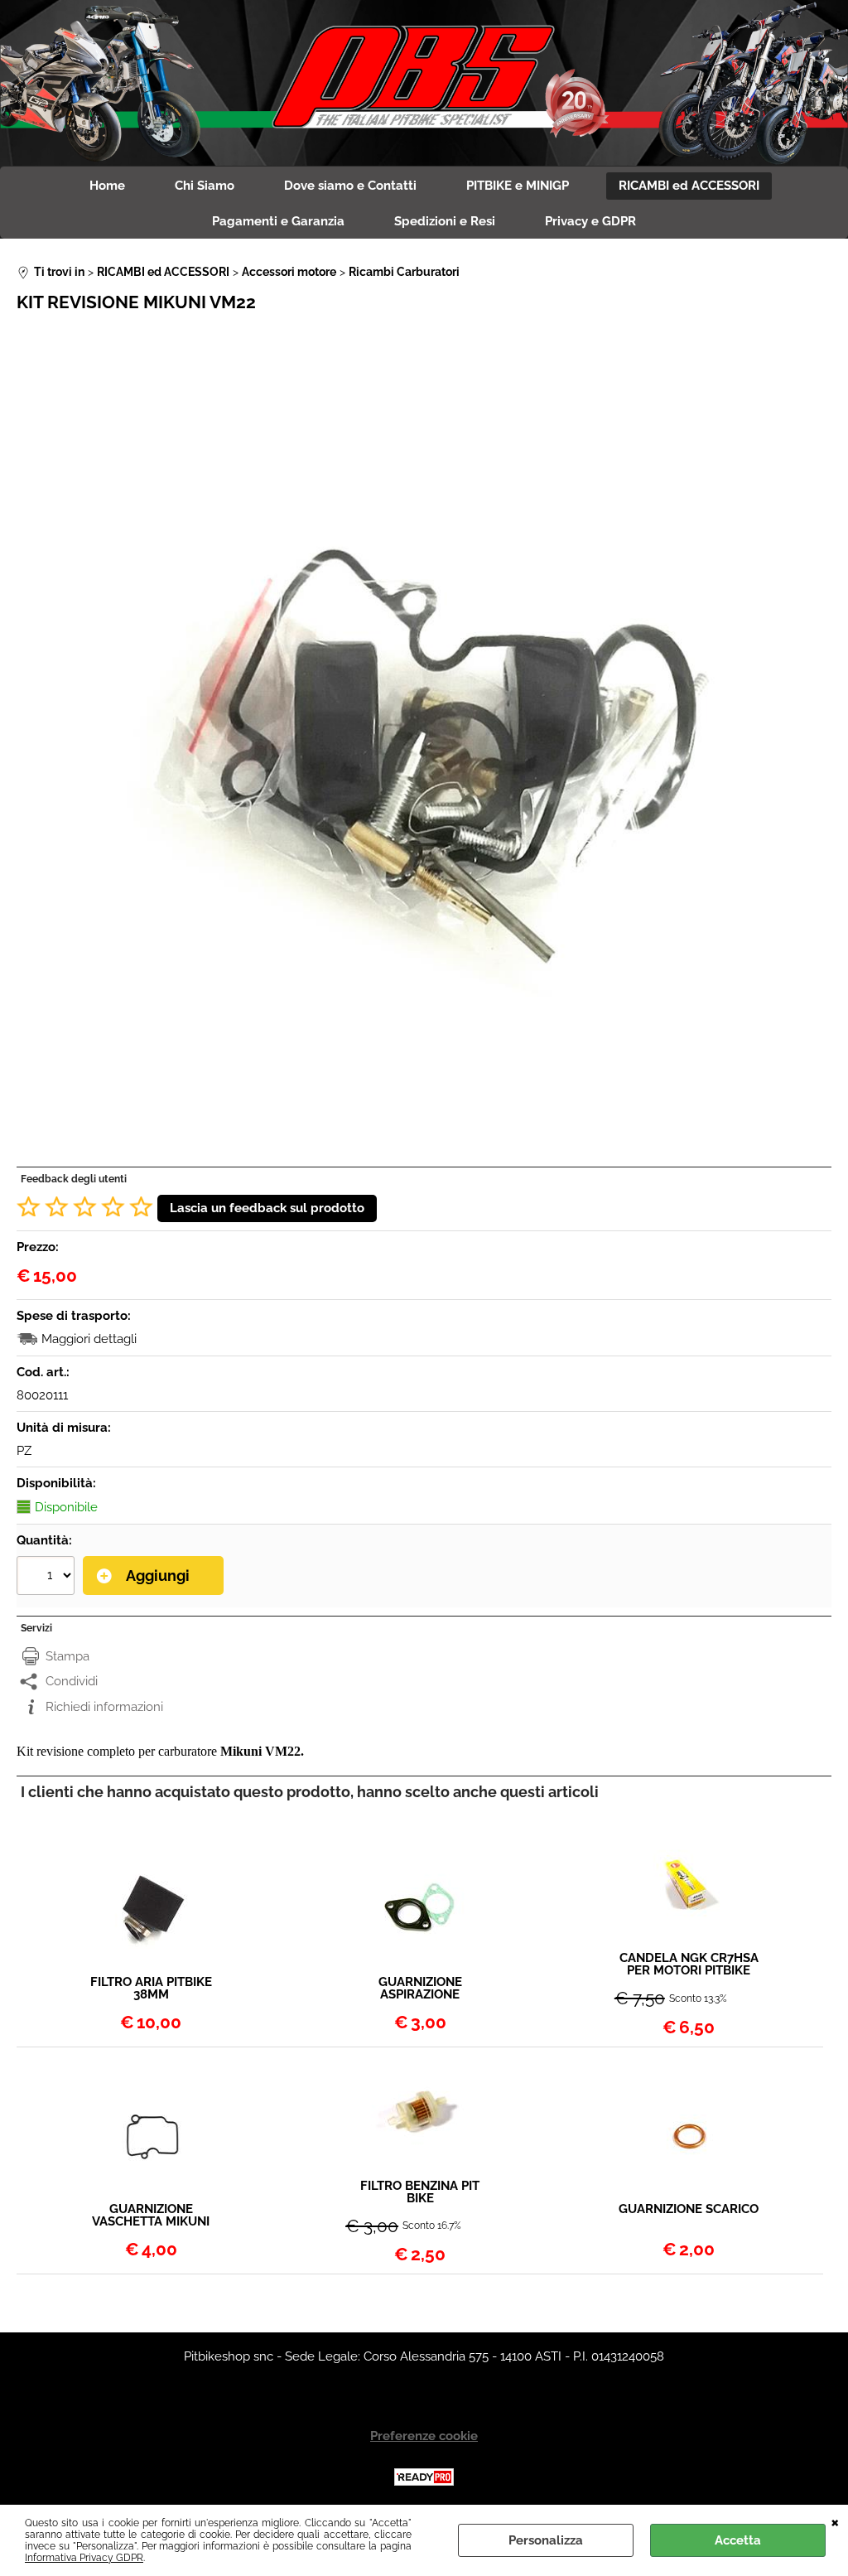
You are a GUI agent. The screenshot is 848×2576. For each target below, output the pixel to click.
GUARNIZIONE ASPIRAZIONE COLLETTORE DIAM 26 (420, 1989)
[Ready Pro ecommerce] (424, 2477)
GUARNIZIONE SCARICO (689, 2210)
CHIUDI (835, 2521)
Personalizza (546, 2540)
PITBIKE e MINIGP (518, 186)
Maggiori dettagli (89, 1339)
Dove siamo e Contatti (350, 186)
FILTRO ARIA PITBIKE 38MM (151, 1989)
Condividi (72, 1681)
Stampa (67, 1656)
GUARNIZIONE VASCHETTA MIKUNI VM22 (151, 2216)
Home (107, 186)
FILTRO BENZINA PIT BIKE (420, 2192)
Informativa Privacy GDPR (84, 2558)
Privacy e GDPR (590, 221)
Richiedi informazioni (104, 1707)
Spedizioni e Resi (445, 221)
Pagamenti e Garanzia (278, 221)
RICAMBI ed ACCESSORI (689, 186)
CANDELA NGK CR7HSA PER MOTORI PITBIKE (689, 1965)
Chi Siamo (205, 186)
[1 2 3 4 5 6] (48, 1578)
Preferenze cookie (424, 2436)
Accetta (738, 2540)
